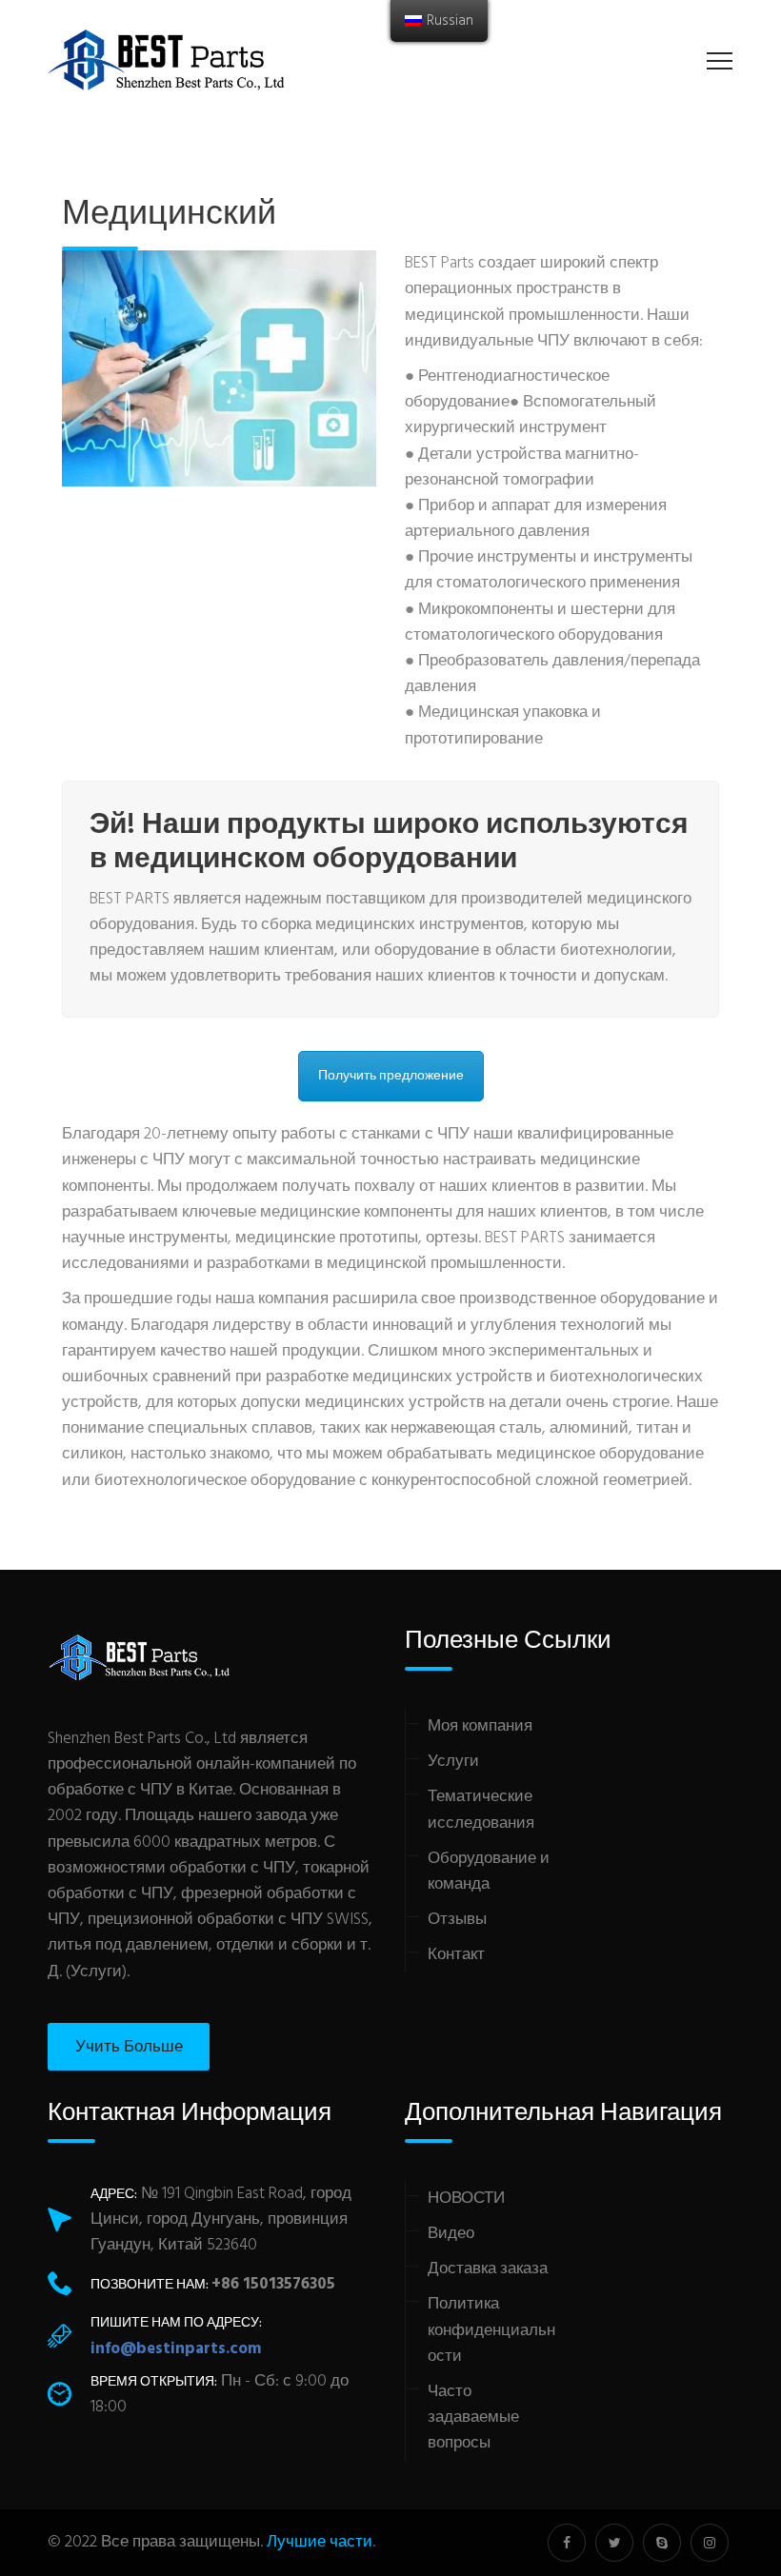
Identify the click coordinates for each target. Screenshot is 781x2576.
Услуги (453, 1762)
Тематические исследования (481, 1810)
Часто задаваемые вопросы (473, 2417)
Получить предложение (391, 1076)
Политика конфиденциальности (491, 2330)
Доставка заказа (488, 2269)
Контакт (456, 1955)
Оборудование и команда (489, 1872)
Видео (451, 2234)
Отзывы (457, 1920)
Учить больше (129, 2047)
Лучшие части (320, 2542)
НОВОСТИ (466, 2199)
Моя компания (480, 1726)
